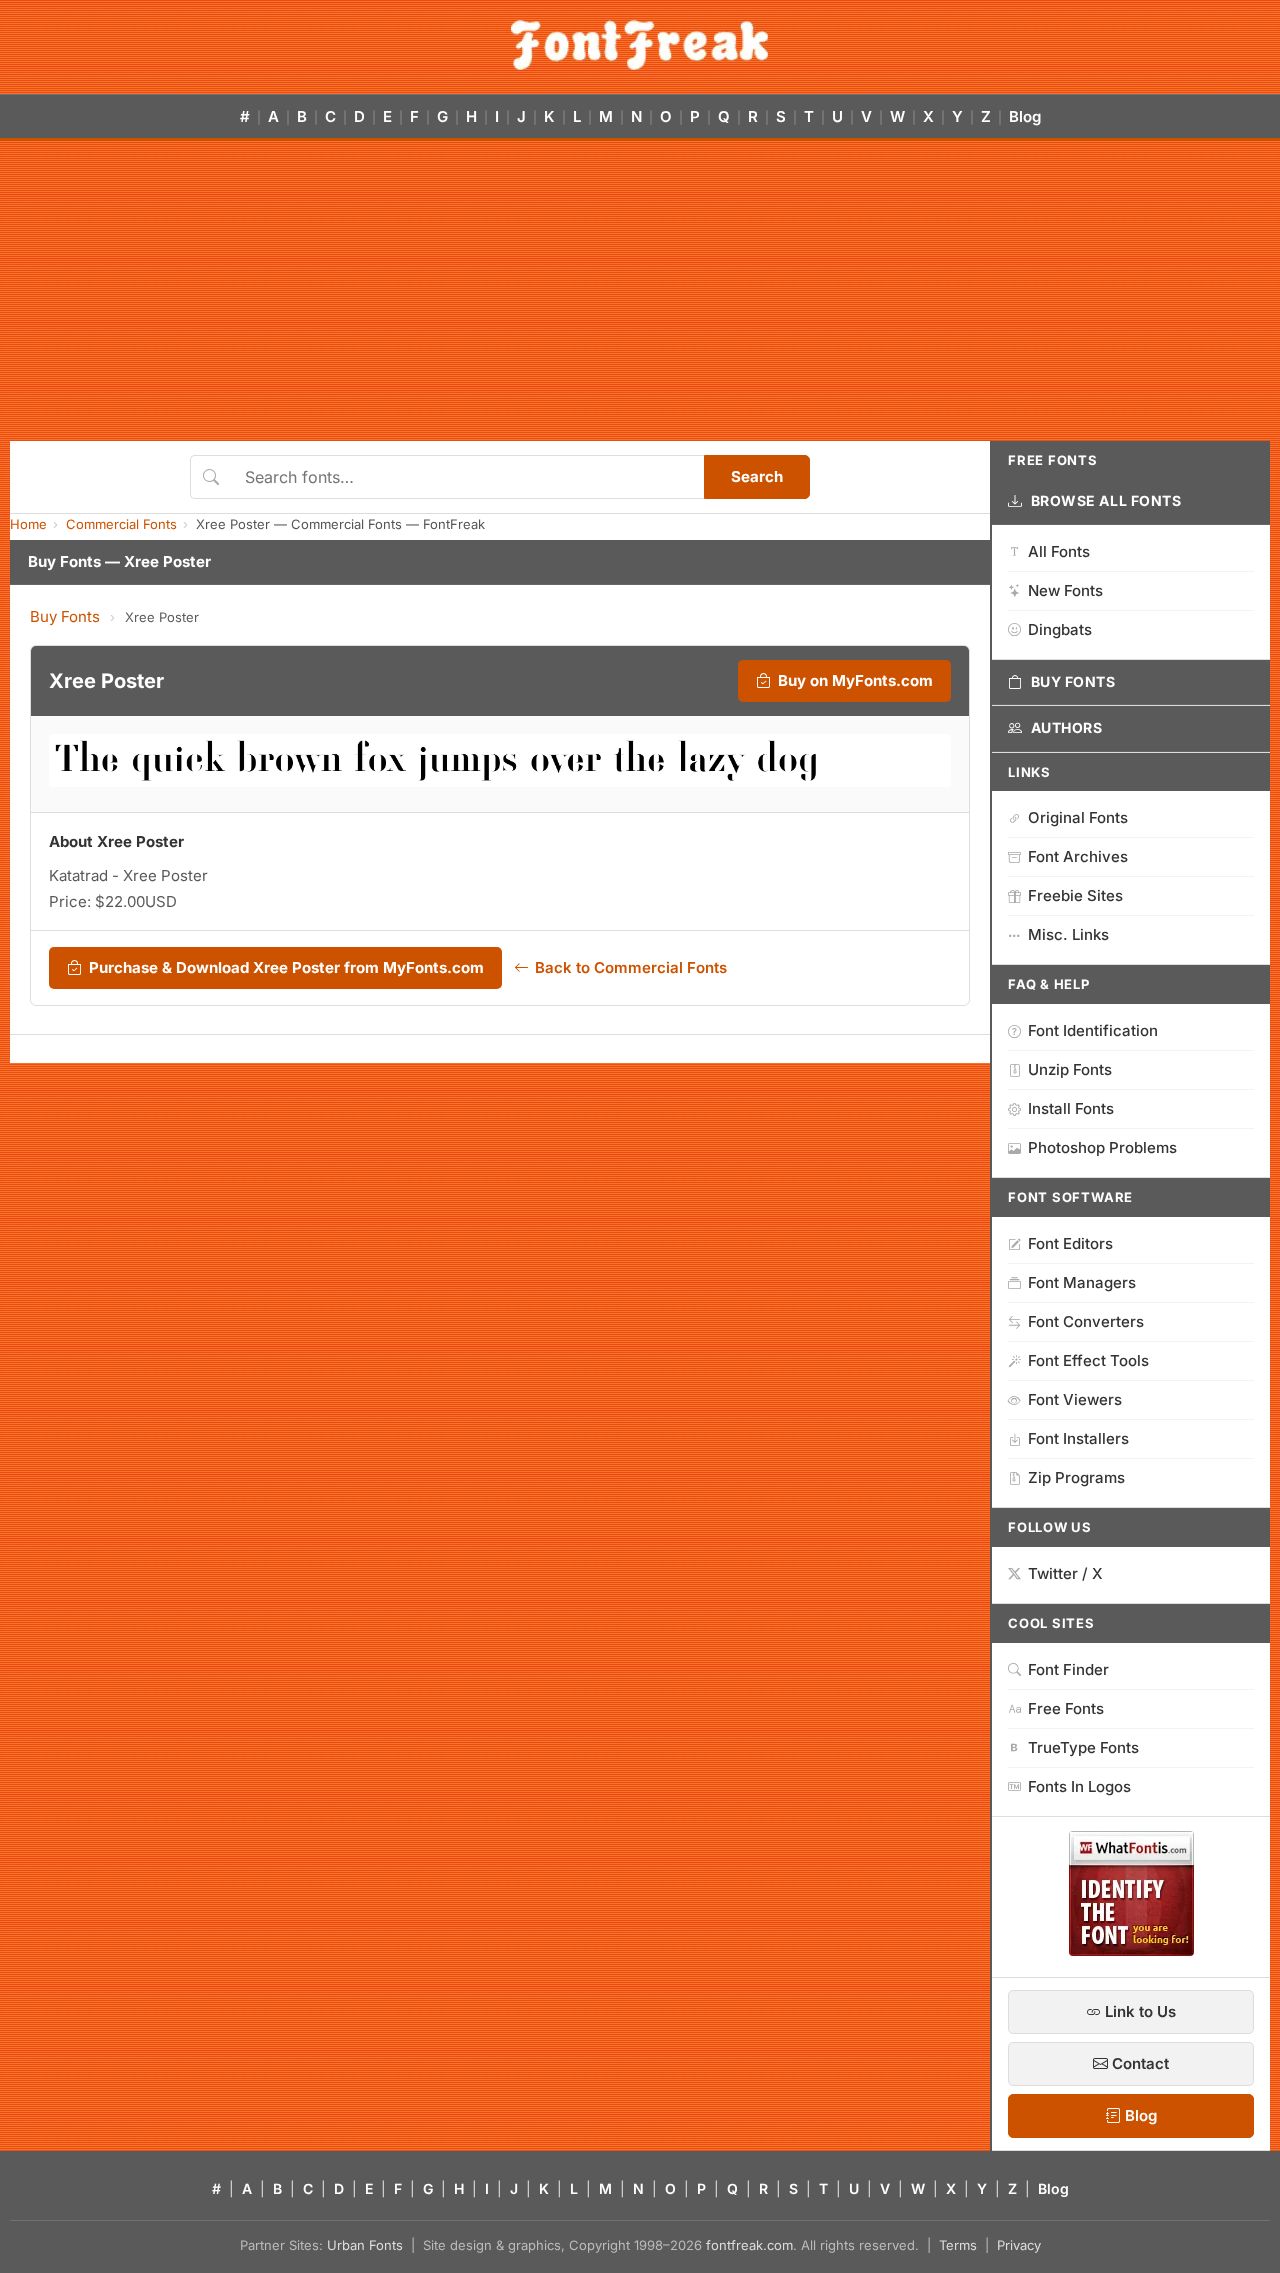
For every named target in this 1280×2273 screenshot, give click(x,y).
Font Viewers (1075, 1399)
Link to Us (1138, 2011)
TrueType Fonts (1083, 1747)
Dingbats (1060, 629)
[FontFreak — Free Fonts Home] (639, 45)
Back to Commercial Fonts (631, 967)
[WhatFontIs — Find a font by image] (1131, 1950)
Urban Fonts (365, 2245)
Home (28, 524)
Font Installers (1078, 1438)
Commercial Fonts (121, 524)
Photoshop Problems (1102, 1147)
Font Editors (1070, 1243)
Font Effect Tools (1088, 1360)
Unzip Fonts (1070, 1069)
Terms (958, 2245)
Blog (1025, 116)
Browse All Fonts (1106, 500)
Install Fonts (1071, 1108)
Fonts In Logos (1079, 1786)
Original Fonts (1078, 817)
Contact (1138, 2063)
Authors (1067, 727)
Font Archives (1078, 856)
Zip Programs (1076, 1477)
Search (757, 476)
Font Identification (1093, 1030)
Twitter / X (1065, 1573)
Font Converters (1086, 1321)
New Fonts (1065, 590)
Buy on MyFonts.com (855, 680)
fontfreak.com (749, 2245)
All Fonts (1059, 551)
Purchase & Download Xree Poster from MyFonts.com (286, 967)
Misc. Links (1068, 934)
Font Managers (1082, 1282)
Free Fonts (1066, 1708)
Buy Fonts (65, 616)
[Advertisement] (640, 291)
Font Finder (1068, 1669)
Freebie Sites (1075, 895)
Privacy (1019, 2245)
